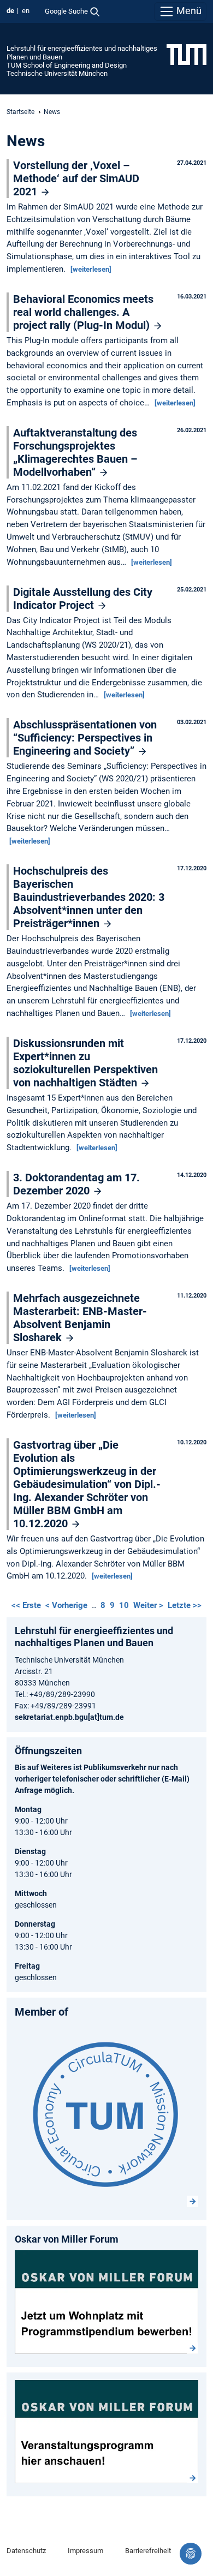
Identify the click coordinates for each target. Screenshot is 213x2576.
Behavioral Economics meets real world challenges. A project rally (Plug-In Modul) (83, 312)
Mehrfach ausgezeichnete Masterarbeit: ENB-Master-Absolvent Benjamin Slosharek (80, 1318)
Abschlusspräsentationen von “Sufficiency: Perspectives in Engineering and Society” (85, 738)
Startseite (20, 112)
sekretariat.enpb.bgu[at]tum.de (69, 1717)
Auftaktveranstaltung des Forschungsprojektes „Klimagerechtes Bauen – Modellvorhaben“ (75, 452)
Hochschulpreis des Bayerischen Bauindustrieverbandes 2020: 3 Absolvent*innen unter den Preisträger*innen (89, 897)
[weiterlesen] (91, 269)
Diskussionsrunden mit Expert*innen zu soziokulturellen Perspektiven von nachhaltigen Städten (85, 1063)
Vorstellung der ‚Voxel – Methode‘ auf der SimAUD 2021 (76, 178)
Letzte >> (185, 1605)
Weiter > (149, 1605)
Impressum (85, 2551)
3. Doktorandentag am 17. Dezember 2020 (76, 1184)
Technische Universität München (57, 73)
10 (124, 1605)
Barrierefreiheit (148, 2551)
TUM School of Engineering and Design (67, 65)
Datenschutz (26, 2551)
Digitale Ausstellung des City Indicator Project (83, 599)
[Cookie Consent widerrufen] (191, 2554)
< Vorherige (67, 1605)
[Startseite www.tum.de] (187, 54)
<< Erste (27, 1605)
